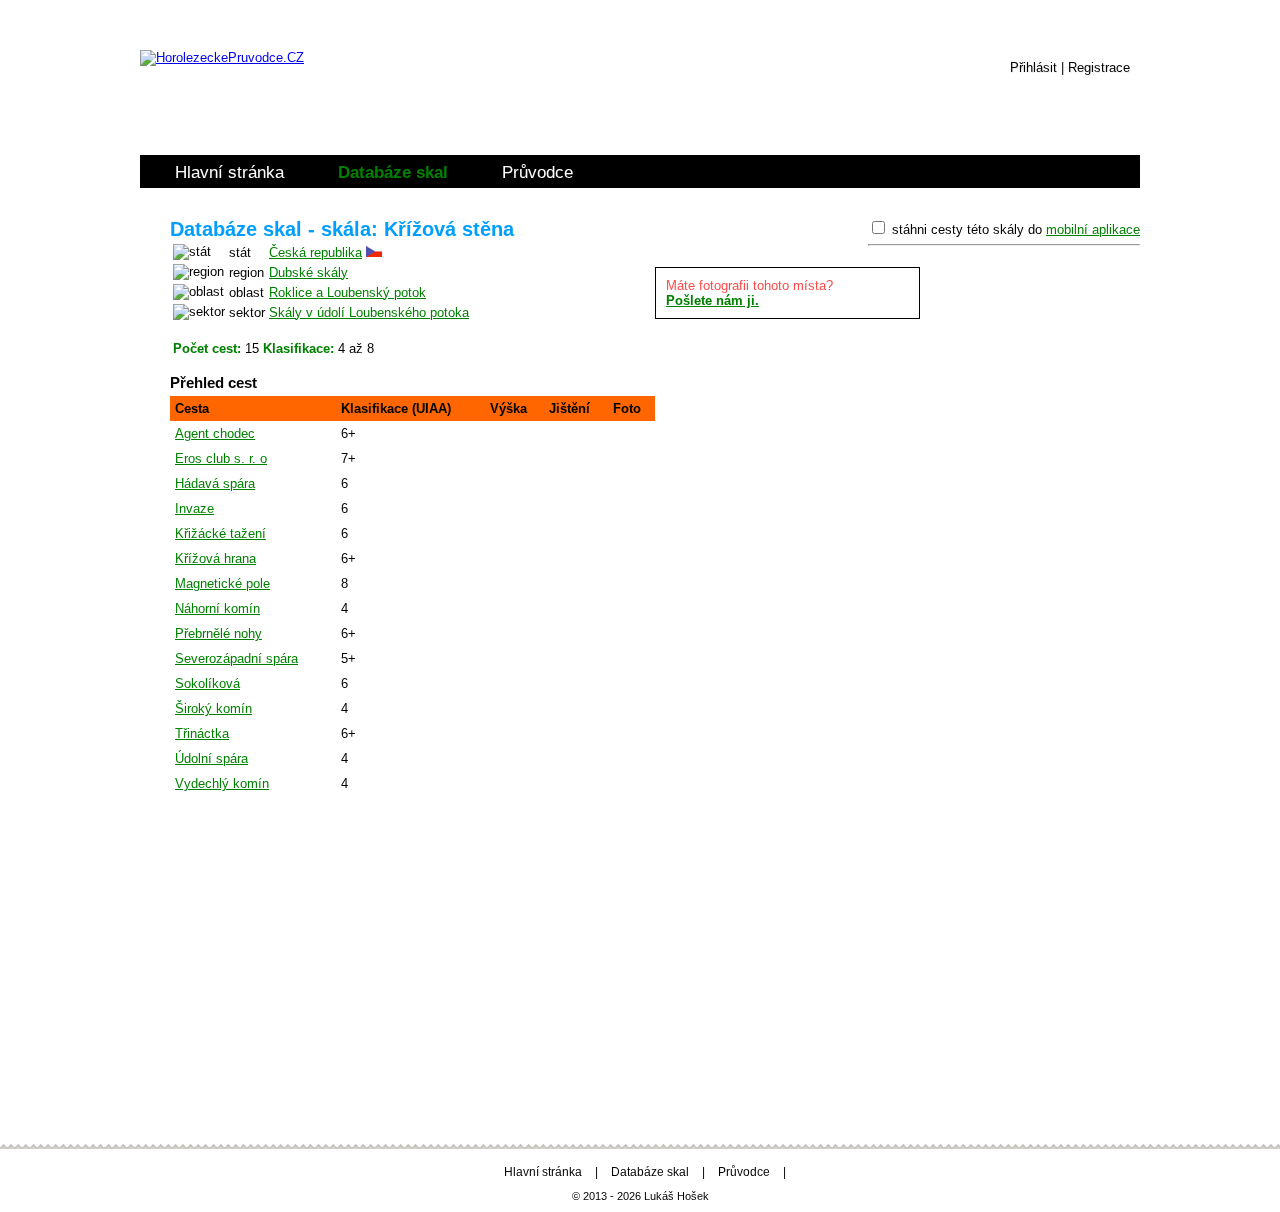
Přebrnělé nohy (218, 633)
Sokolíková (207, 683)
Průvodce (537, 172)
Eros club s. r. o (221, 458)
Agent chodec (215, 433)
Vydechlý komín (222, 783)
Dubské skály (308, 272)
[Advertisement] (640, 966)
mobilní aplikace (1093, 229)
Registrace (1099, 67)
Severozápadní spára (236, 658)
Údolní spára (211, 758)
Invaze (194, 508)
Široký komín (213, 708)
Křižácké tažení (220, 533)
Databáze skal (393, 172)
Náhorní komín (217, 608)
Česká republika (315, 252)
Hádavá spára (215, 483)
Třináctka (202, 733)
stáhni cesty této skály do (1016, 229)
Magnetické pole (222, 583)
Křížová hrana (215, 558)
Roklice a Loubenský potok (347, 292)
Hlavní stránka (229, 172)
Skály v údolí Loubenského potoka (369, 312)
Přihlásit (1033, 67)
